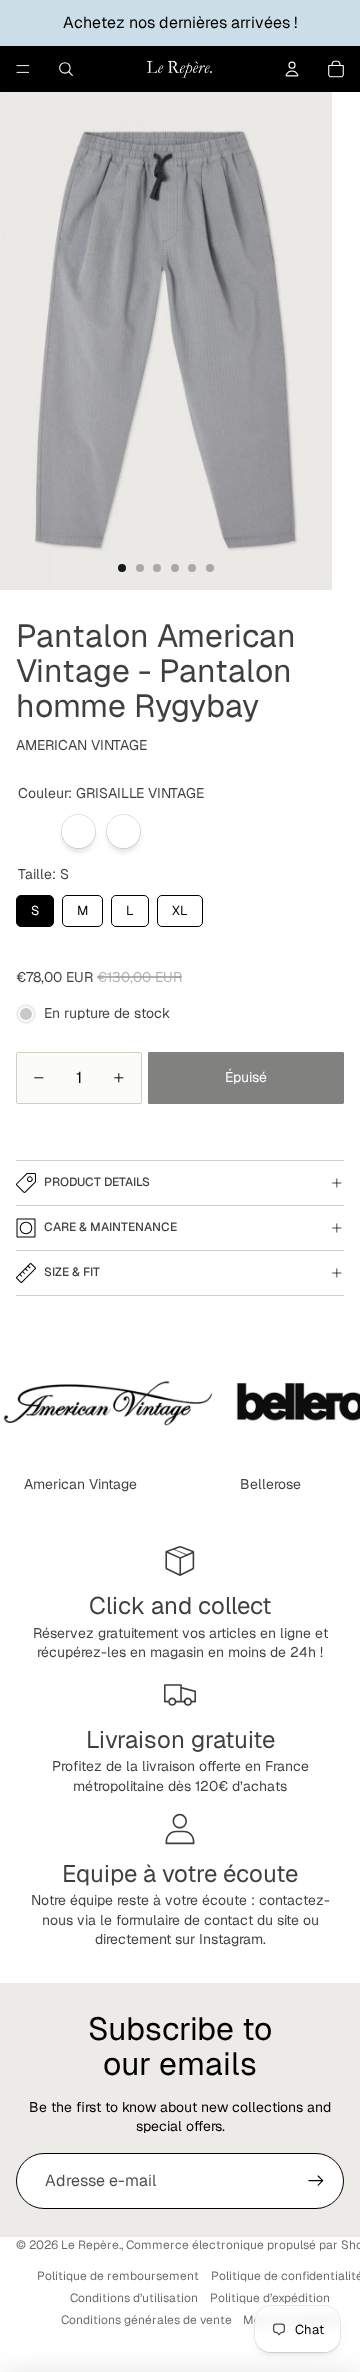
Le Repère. (91, 2245)
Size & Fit (72, 1272)
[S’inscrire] (316, 2181)
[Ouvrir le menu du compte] (292, 69)
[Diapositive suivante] (326, 1404)
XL (180, 907)
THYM (123, 831)
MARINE (78, 831)
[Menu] (23, 69)
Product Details (97, 1182)
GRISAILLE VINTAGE (33, 831)
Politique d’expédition (270, 2298)
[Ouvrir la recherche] (66, 69)
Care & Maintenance (110, 1227)
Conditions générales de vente (146, 2320)
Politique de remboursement (118, 2276)
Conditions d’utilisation (134, 2298)
